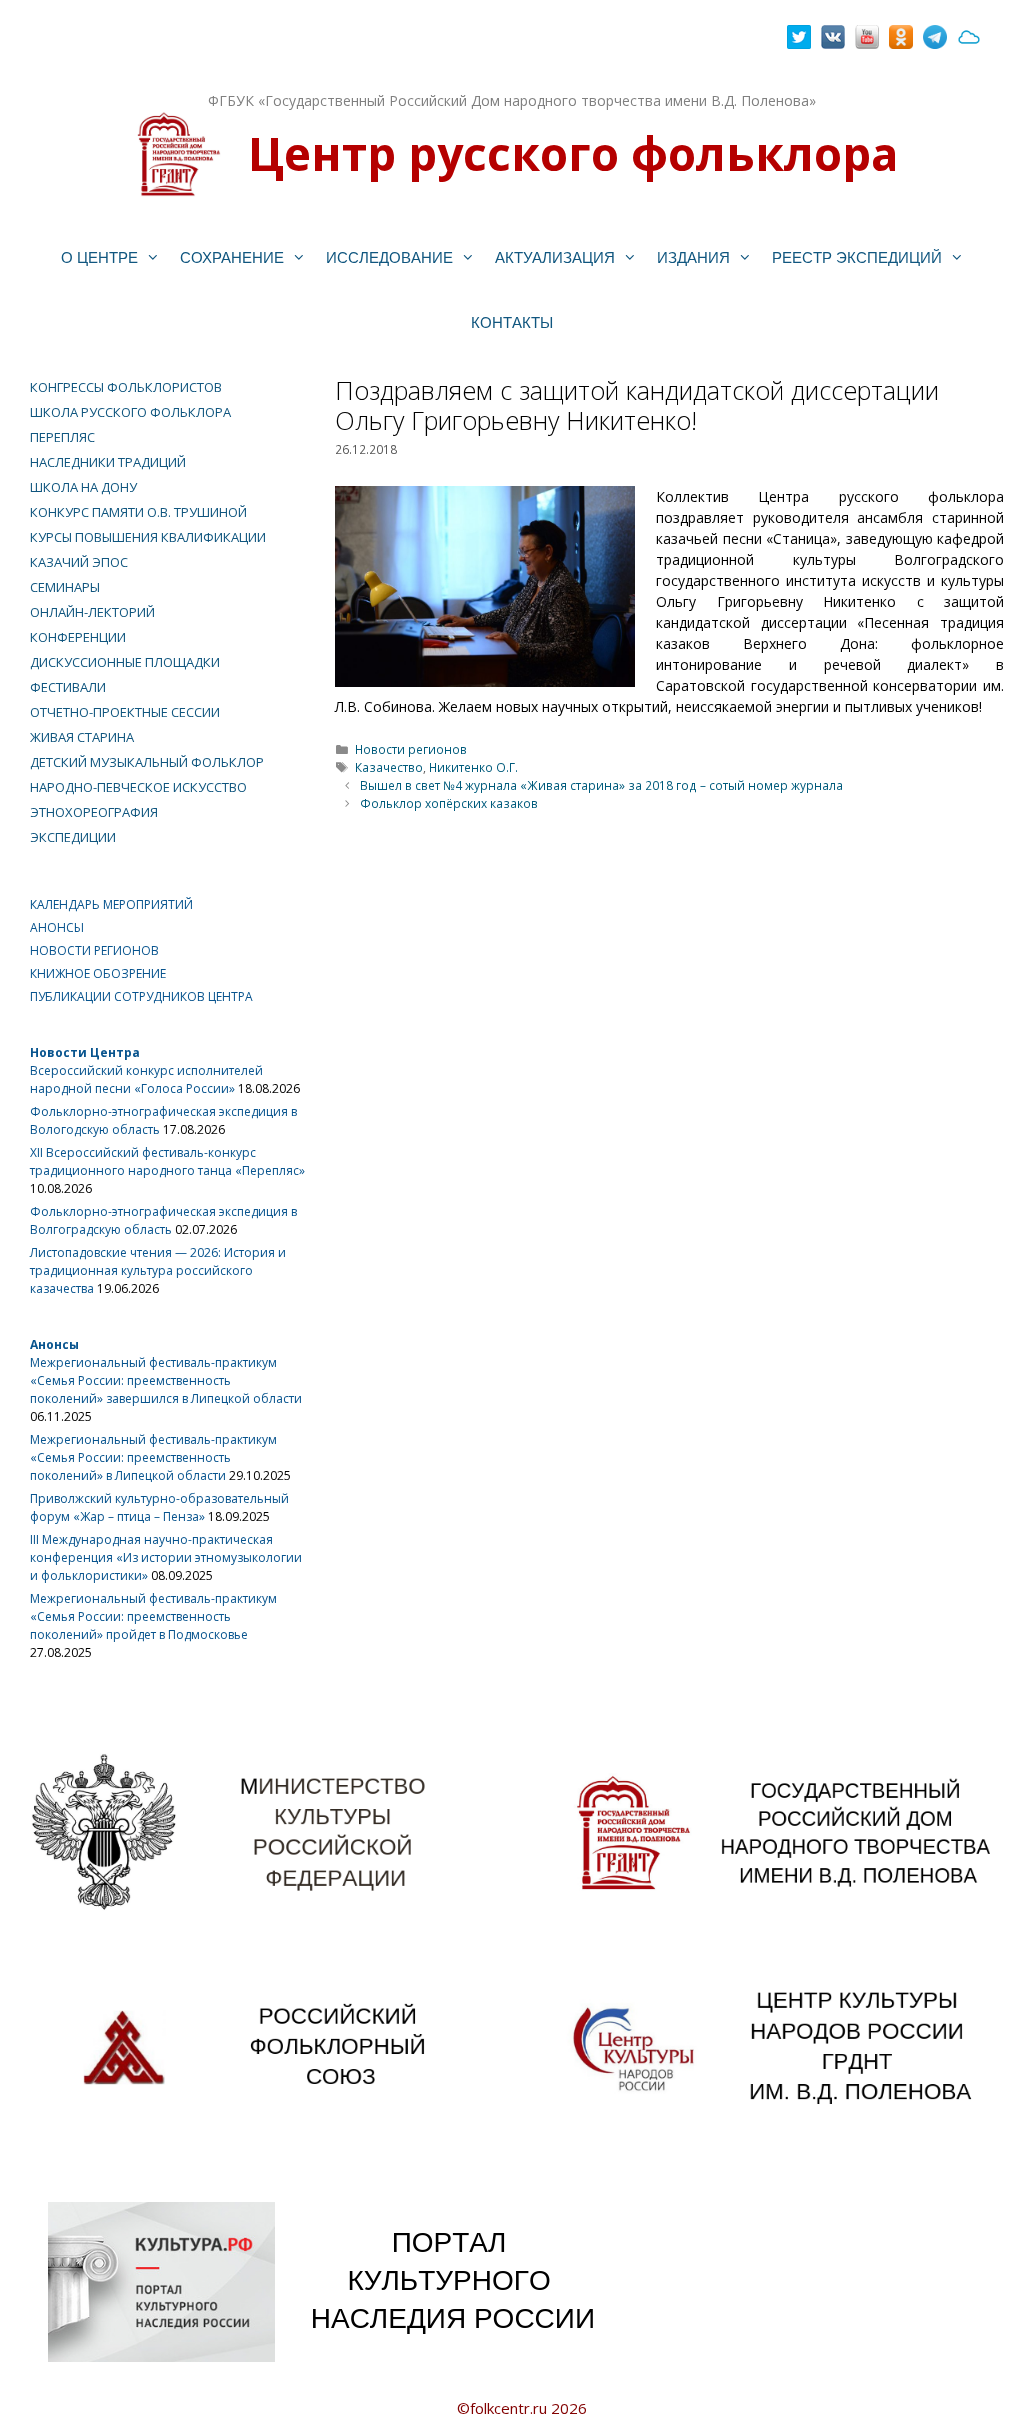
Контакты (512, 322)
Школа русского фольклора (130, 412)
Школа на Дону (83, 487)
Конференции (78, 637)
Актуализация (555, 257)
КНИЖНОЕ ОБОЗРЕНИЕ (98, 973)
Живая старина (82, 737)
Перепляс (62, 437)
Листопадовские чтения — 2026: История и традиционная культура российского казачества (158, 1270)
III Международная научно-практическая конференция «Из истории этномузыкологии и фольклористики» (166, 1557)
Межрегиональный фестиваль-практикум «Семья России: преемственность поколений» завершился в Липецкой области (166, 1380)
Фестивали (68, 687)
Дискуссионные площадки (125, 662)
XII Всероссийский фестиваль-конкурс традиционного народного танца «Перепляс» (167, 1161)
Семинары (65, 587)
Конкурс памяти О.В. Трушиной (138, 512)
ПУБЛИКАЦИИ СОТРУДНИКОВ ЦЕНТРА (141, 996)
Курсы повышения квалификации (148, 537)
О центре (99, 257)
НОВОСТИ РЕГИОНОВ (94, 950)
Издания (693, 257)
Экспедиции (73, 837)
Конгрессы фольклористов (126, 387)
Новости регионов (411, 749)
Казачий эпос (79, 562)
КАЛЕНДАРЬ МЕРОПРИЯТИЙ (111, 904)
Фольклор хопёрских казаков (449, 803)
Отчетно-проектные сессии (125, 712)
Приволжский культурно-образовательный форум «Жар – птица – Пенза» (159, 1507)
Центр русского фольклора (573, 153)
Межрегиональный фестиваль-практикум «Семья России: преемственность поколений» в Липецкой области (153, 1457)
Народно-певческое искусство (138, 787)
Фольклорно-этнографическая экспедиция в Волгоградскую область (163, 1220)
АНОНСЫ (57, 927)
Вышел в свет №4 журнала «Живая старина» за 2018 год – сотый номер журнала (601, 785)
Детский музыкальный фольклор (147, 762)
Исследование (389, 257)
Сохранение (232, 257)
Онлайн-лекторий (92, 612)
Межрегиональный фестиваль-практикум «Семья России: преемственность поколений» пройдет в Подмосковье (153, 1616)
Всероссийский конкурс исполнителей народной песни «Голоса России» (146, 1079)
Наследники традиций (108, 462)
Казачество (389, 767)
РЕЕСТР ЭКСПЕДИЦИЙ (857, 257)
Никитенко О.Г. (473, 767)
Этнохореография (94, 812)
